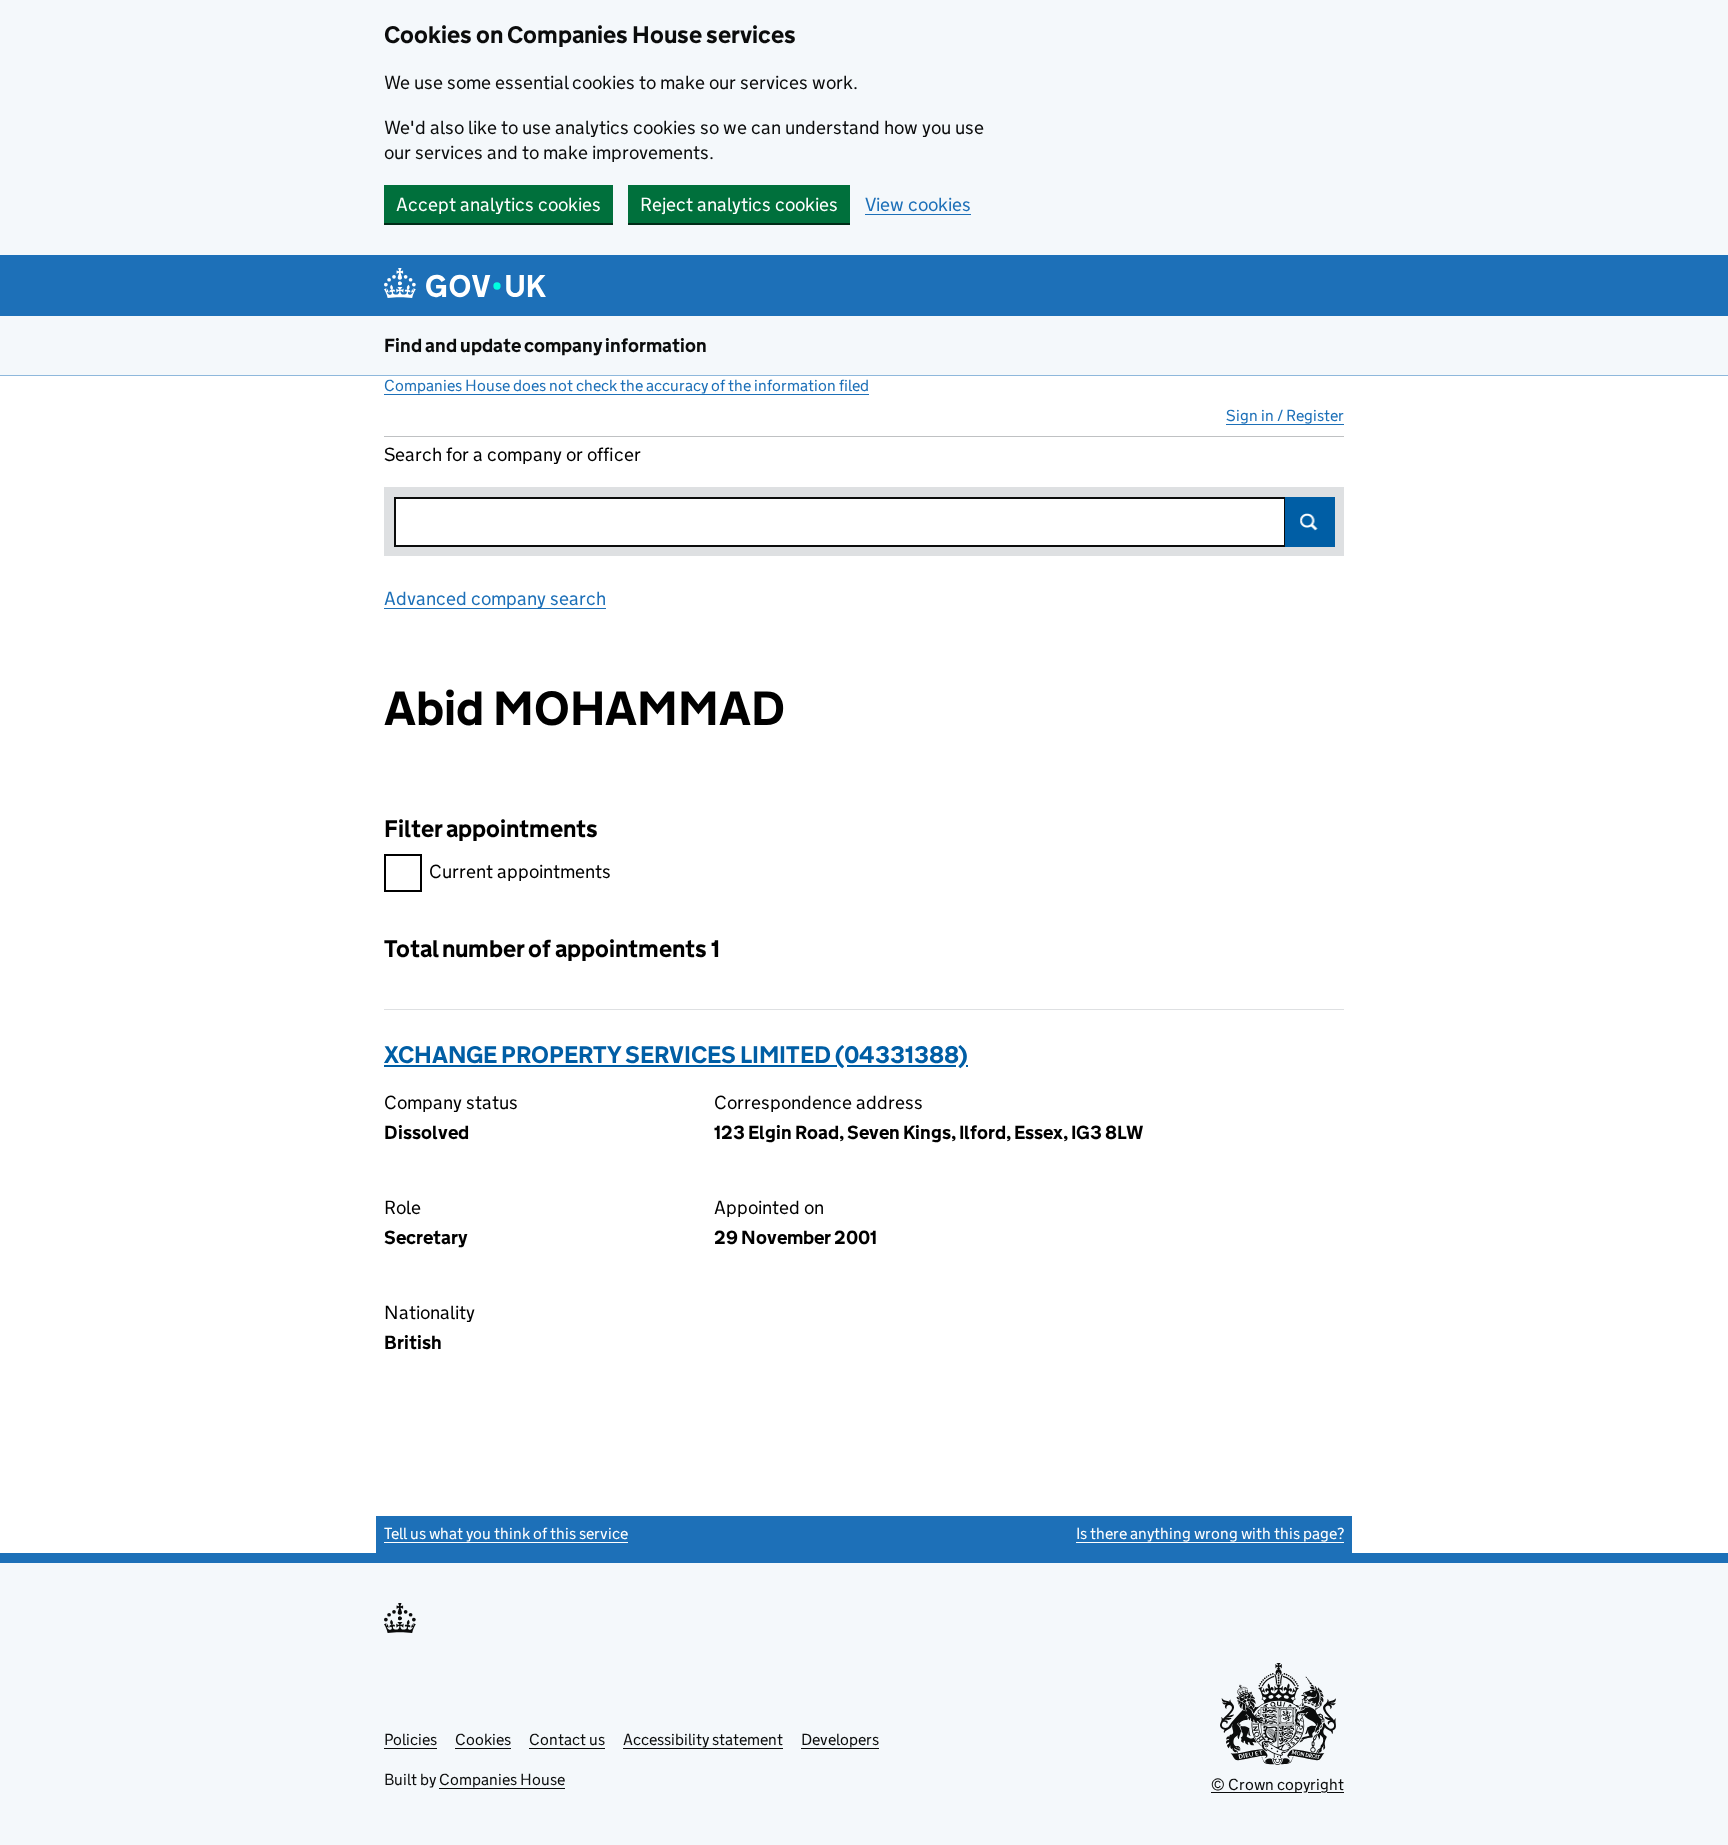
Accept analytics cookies (498, 204)
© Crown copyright (1277, 1784)
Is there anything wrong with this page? (1210, 1533)
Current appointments (520, 871)
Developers (840, 1739)
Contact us (567, 1739)
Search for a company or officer (512, 454)
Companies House (502, 1779)
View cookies (918, 204)
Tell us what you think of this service (506, 1533)
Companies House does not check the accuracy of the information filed (626, 385)
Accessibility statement (703, 1739)
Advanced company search (495, 598)
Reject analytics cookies (739, 204)
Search (1310, 522)
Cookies (483, 1739)
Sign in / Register (1285, 415)
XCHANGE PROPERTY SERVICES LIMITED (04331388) (676, 1054)
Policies (410, 1739)
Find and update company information (545, 345)
